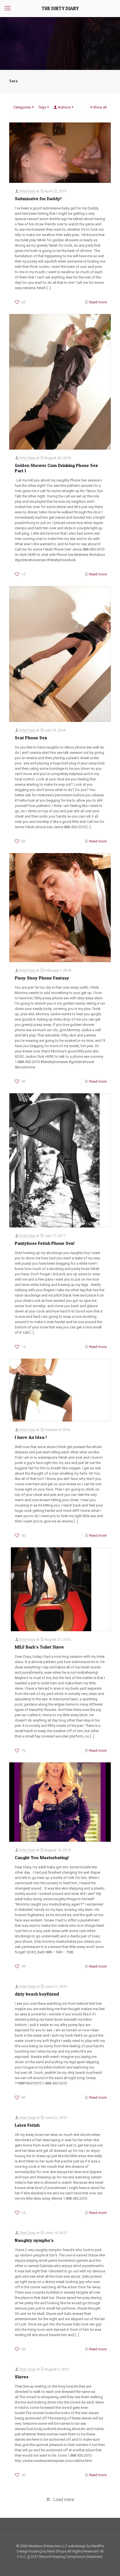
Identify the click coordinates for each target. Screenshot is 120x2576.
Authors (64, 107)
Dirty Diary (27, 191)
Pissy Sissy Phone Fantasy (42, 978)
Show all (100, 107)
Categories (22, 107)
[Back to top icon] (109, 2565)
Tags (42, 107)
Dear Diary (27, 1986)
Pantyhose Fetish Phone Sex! (45, 1243)
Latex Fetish (27, 2125)
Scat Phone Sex (31, 738)
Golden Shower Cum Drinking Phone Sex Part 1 (56, 468)
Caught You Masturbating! (42, 1857)
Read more (98, 302)
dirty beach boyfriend (37, 1994)
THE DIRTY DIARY (60, 8)
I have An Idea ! (31, 1437)
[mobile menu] (8, 8)
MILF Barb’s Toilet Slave (39, 1647)
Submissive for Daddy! (38, 199)
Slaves (22, 2377)
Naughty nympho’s (34, 2240)
